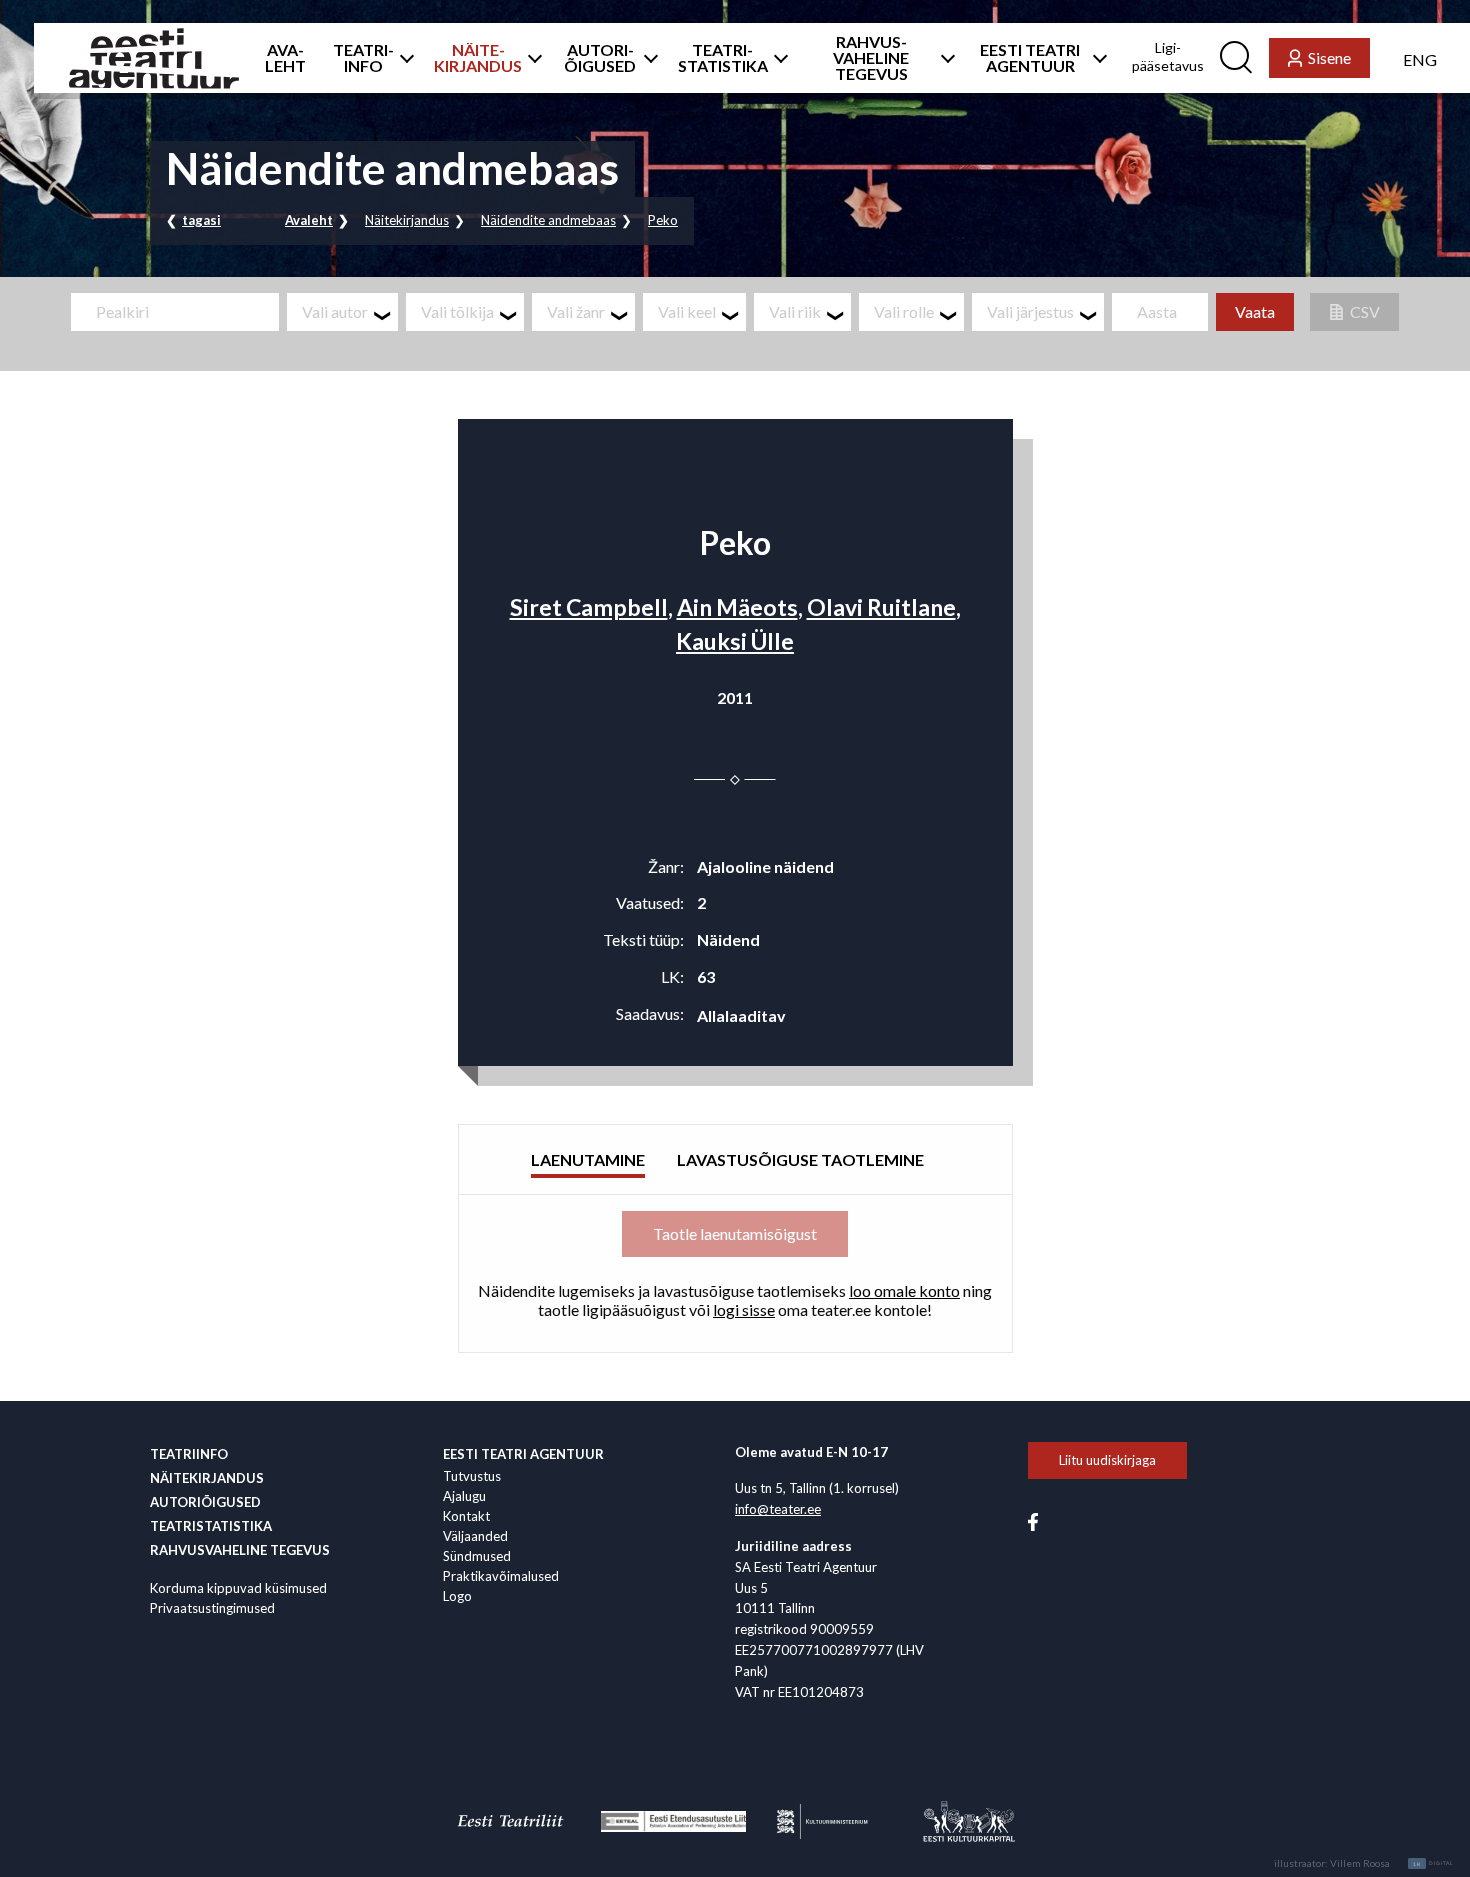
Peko (663, 220)
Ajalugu (464, 1496)
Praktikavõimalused (501, 1576)
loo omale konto (904, 1290)
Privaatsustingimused (212, 1608)
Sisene (1329, 57)
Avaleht (309, 220)
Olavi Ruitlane (881, 607)
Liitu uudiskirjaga (1107, 1460)
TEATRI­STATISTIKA (723, 58)
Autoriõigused (205, 1502)
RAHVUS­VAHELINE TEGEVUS (871, 58)
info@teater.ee (778, 1509)
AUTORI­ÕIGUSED (600, 58)
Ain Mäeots (737, 607)
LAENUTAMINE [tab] (588, 1159)
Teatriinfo (189, 1454)
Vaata (1255, 311)
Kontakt (466, 1516)
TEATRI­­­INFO (363, 58)
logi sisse (744, 1309)
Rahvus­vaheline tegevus (240, 1550)
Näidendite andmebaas (548, 220)
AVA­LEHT (285, 58)
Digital (1433, 1864)
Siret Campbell (589, 607)
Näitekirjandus (407, 220)
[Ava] (402, 58)
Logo (457, 1596)
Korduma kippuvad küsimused (238, 1588)
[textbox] (350, 312)
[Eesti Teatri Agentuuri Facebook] (1033, 1521)
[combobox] (342, 312)
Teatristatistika (211, 1526)
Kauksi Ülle (735, 641)
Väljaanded (475, 1536)
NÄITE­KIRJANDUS (478, 58)
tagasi (201, 220)
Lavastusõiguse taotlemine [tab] (800, 1159)
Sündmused (477, 1556)
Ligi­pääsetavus (1168, 56)
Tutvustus (472, 1476)
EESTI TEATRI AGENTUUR (1030, 58)
